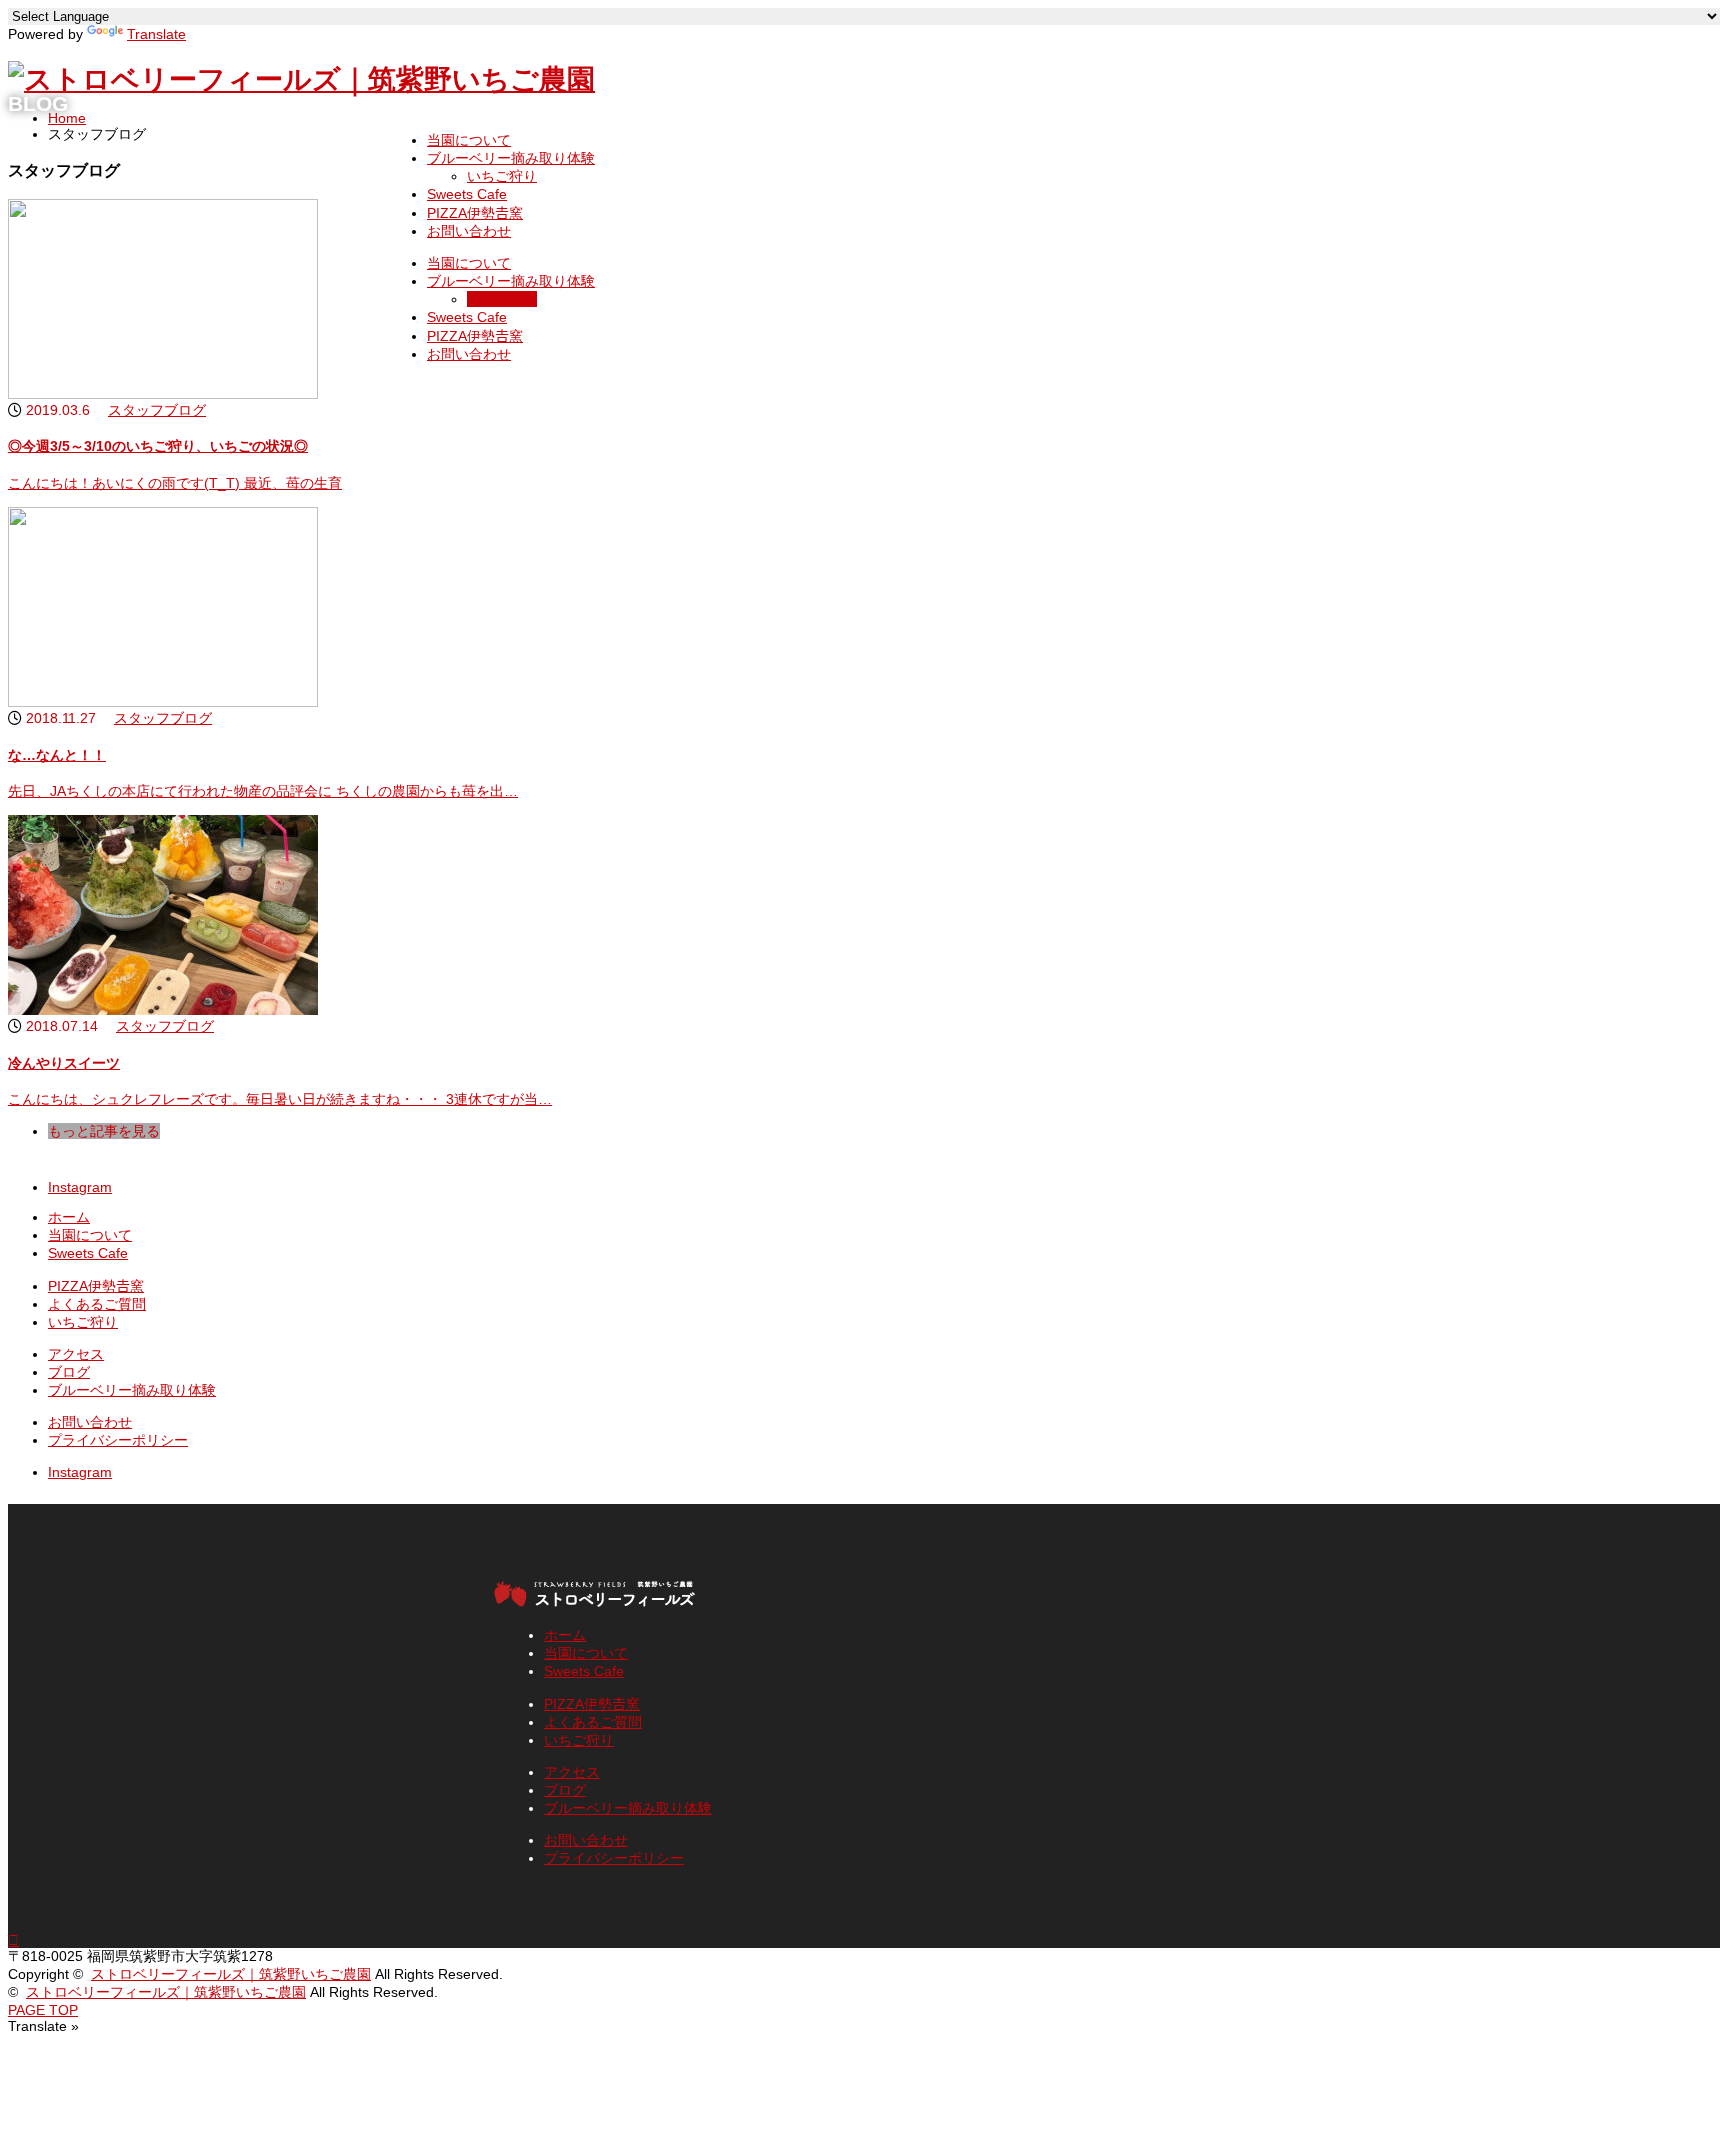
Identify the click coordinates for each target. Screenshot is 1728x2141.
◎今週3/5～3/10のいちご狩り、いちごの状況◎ (158, 446)
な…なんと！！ (57, 755)
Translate (156, 34)
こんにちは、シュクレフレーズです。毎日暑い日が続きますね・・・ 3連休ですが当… (280, 1099)
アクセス (76, 1354)
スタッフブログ (157, 410)
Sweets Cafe (467, 194)
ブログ (69, 1372)
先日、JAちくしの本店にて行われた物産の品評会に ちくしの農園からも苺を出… (263, 791)
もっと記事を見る (104, 1131)
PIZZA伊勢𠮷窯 (475, 213)
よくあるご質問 (97, 1304)
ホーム (69, 1217)
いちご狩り (502, 176)
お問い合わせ (469, 231)
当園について (469, 140)
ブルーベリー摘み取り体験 (511, 158)
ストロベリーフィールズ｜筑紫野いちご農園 (231, 1974)
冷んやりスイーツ (64, 1063)
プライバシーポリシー (118, 1440)
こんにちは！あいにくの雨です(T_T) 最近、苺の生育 (175, 483)
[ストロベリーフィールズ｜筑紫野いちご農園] (301, 79)
